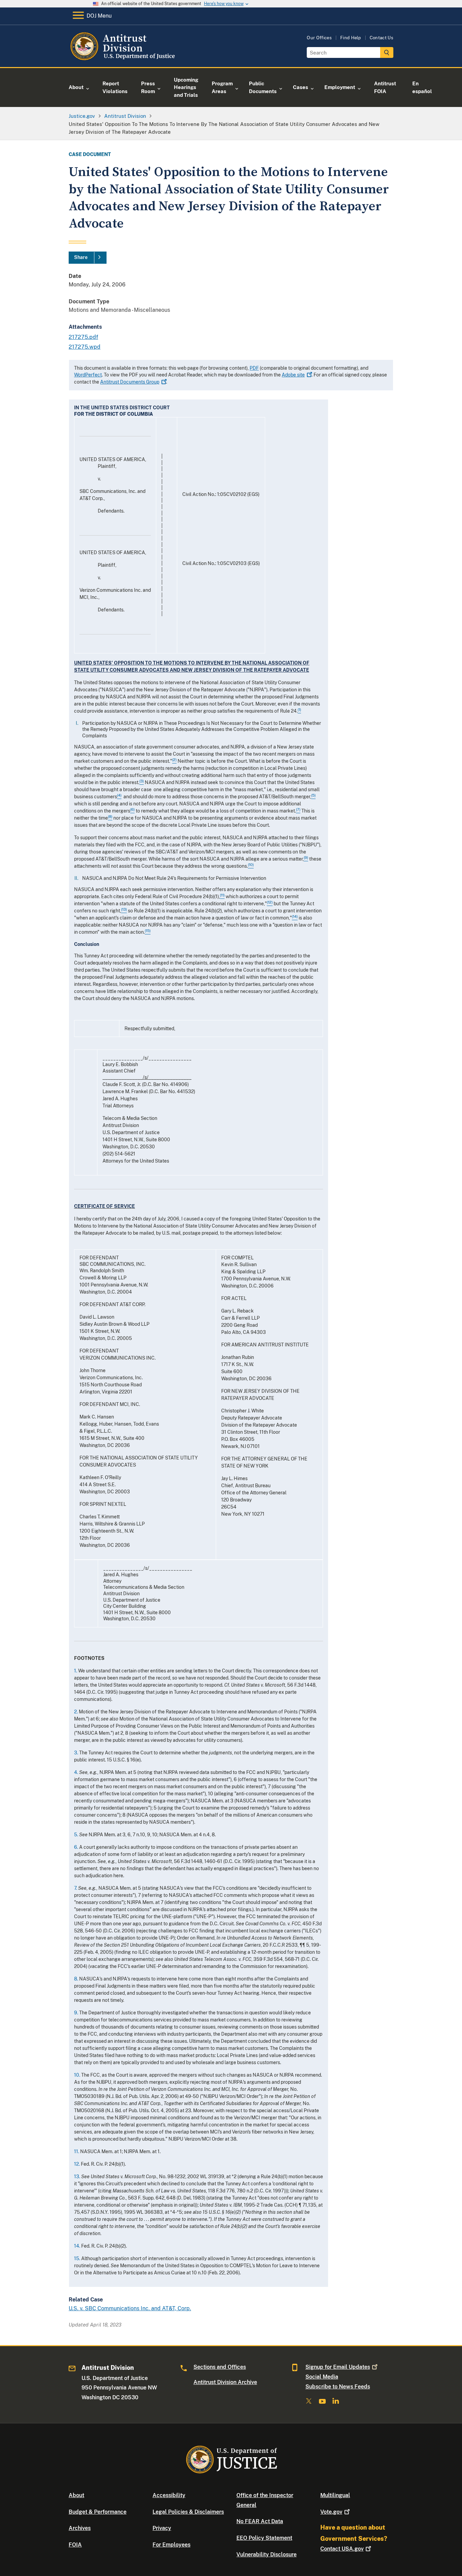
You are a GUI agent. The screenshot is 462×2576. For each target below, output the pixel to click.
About (76, 2495)
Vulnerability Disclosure (267, 2555)
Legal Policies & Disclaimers (188, 2512)
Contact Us (382, 38)
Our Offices (319, 38)
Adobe (293, 375)
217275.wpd (85, 347)
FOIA (75, 2545)
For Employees (171, 2545)
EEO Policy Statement (264, 2538)
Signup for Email (338, 2367)
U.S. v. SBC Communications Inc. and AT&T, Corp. (130, 2308)
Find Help (351, 38)
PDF (254, 368)
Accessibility (169, 2495)
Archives (80, 2528)
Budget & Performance (98, 2512)
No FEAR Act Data (260, 2521)
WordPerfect (88, 375)
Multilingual (335, 2495)
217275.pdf (83, 337)
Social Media (322, 2377)
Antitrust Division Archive (225, 2382)
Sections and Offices (220, 2367)
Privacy (162, 2528)
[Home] (124, 59)
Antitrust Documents (130, 382)
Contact (342, 2549)
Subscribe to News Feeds (338, 2387)
